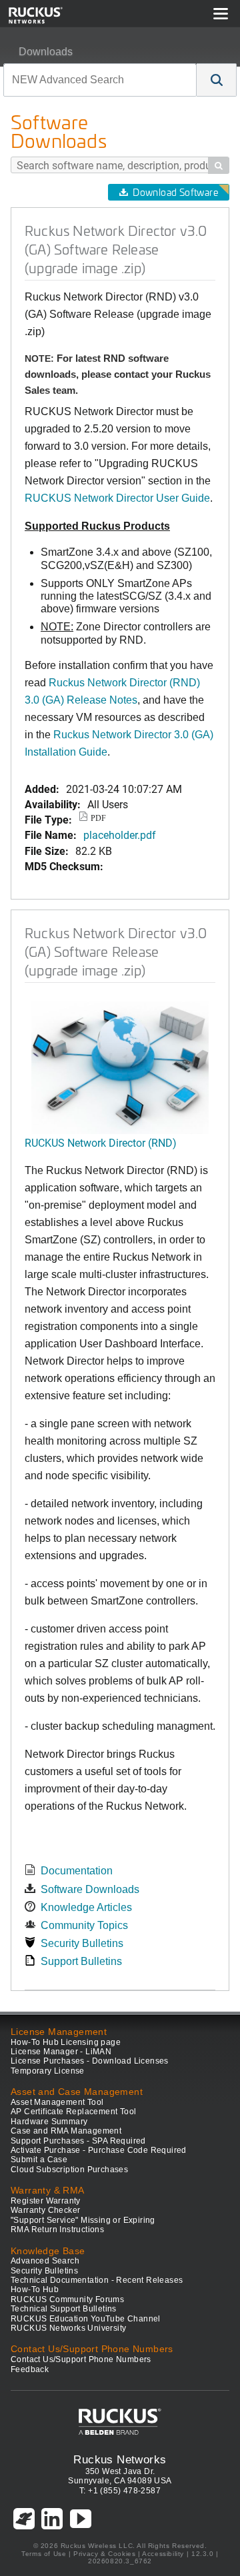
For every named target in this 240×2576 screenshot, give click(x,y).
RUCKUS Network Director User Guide (117, 498)
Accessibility (163, 2554)
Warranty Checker (45, 2210)
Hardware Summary (49, 2122)
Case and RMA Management (66, 2131)
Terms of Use (44, 2554)
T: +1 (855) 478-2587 (120, 2491)
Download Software (175, 192)
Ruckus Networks (120, 2459)
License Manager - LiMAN (61, 2052)
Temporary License (48, 2071)
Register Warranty (46, 2201)
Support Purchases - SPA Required (78, 2141)
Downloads (46, 52)
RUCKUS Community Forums (67, 2299)
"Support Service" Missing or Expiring (83, 2220)
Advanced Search (45, 2261)
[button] (217, 80)
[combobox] (100, 80)
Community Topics (84, 1925)
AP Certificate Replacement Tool (73, 2112)
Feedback (30, 2369)
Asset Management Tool (57, 2102)
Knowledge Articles (86, 1907)
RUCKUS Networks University (68, 2328)
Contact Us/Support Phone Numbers (81, 2359)
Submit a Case (39, 2160)
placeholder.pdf (120, 835)
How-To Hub (35, 2289)
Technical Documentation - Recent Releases (97, 2280)
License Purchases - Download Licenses (90, 2061)
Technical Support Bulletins (64, 2309)
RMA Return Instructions (57, 2230)
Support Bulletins (81, 1961)
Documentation (77, 1871)
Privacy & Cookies (104, 2554)
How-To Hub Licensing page (66, 2042)
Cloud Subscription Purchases (69, 2170)
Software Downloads (90, 1889)
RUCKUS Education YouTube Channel (86, 2319)
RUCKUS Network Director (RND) (101, 1142)
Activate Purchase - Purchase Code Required (99, 2150)
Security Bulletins (82, 1943)
